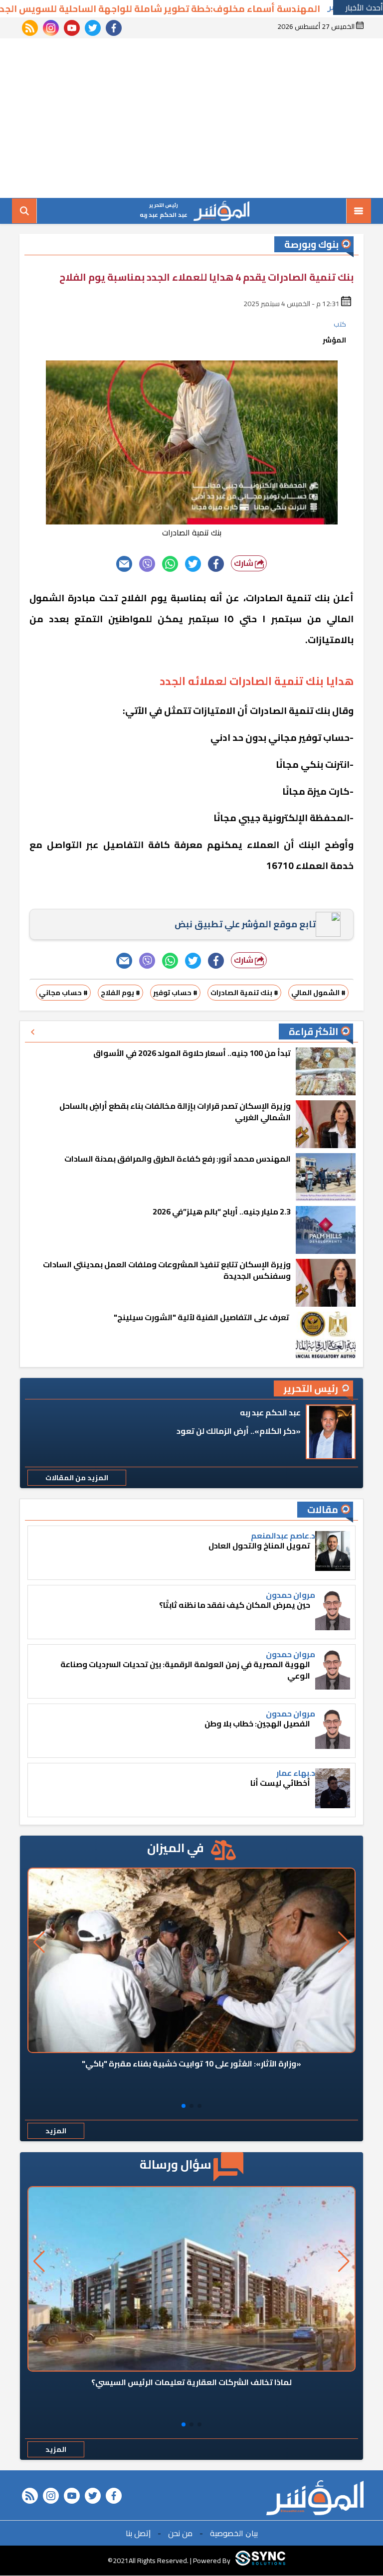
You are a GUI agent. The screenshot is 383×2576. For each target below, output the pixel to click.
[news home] (315, 2498)
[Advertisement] (191, 118)
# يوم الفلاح (120, 993)
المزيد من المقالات (77, 1478)
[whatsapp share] (170, 564)
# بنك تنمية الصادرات (244, 993)
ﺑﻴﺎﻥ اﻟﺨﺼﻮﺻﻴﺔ (234, 2533)
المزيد (56, 2131)
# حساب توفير (175, 993)
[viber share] (147, 564)
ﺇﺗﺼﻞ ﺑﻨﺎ (138, 2533)
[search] (24, 211)
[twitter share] (193, 564)
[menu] (359, 211)
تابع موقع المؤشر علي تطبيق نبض (245, 924)
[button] (199, 2106)
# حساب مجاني (63, 993)
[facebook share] (216, 564)
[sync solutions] (260, 2561)
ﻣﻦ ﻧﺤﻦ (180, 2533)
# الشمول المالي (318, 993)
